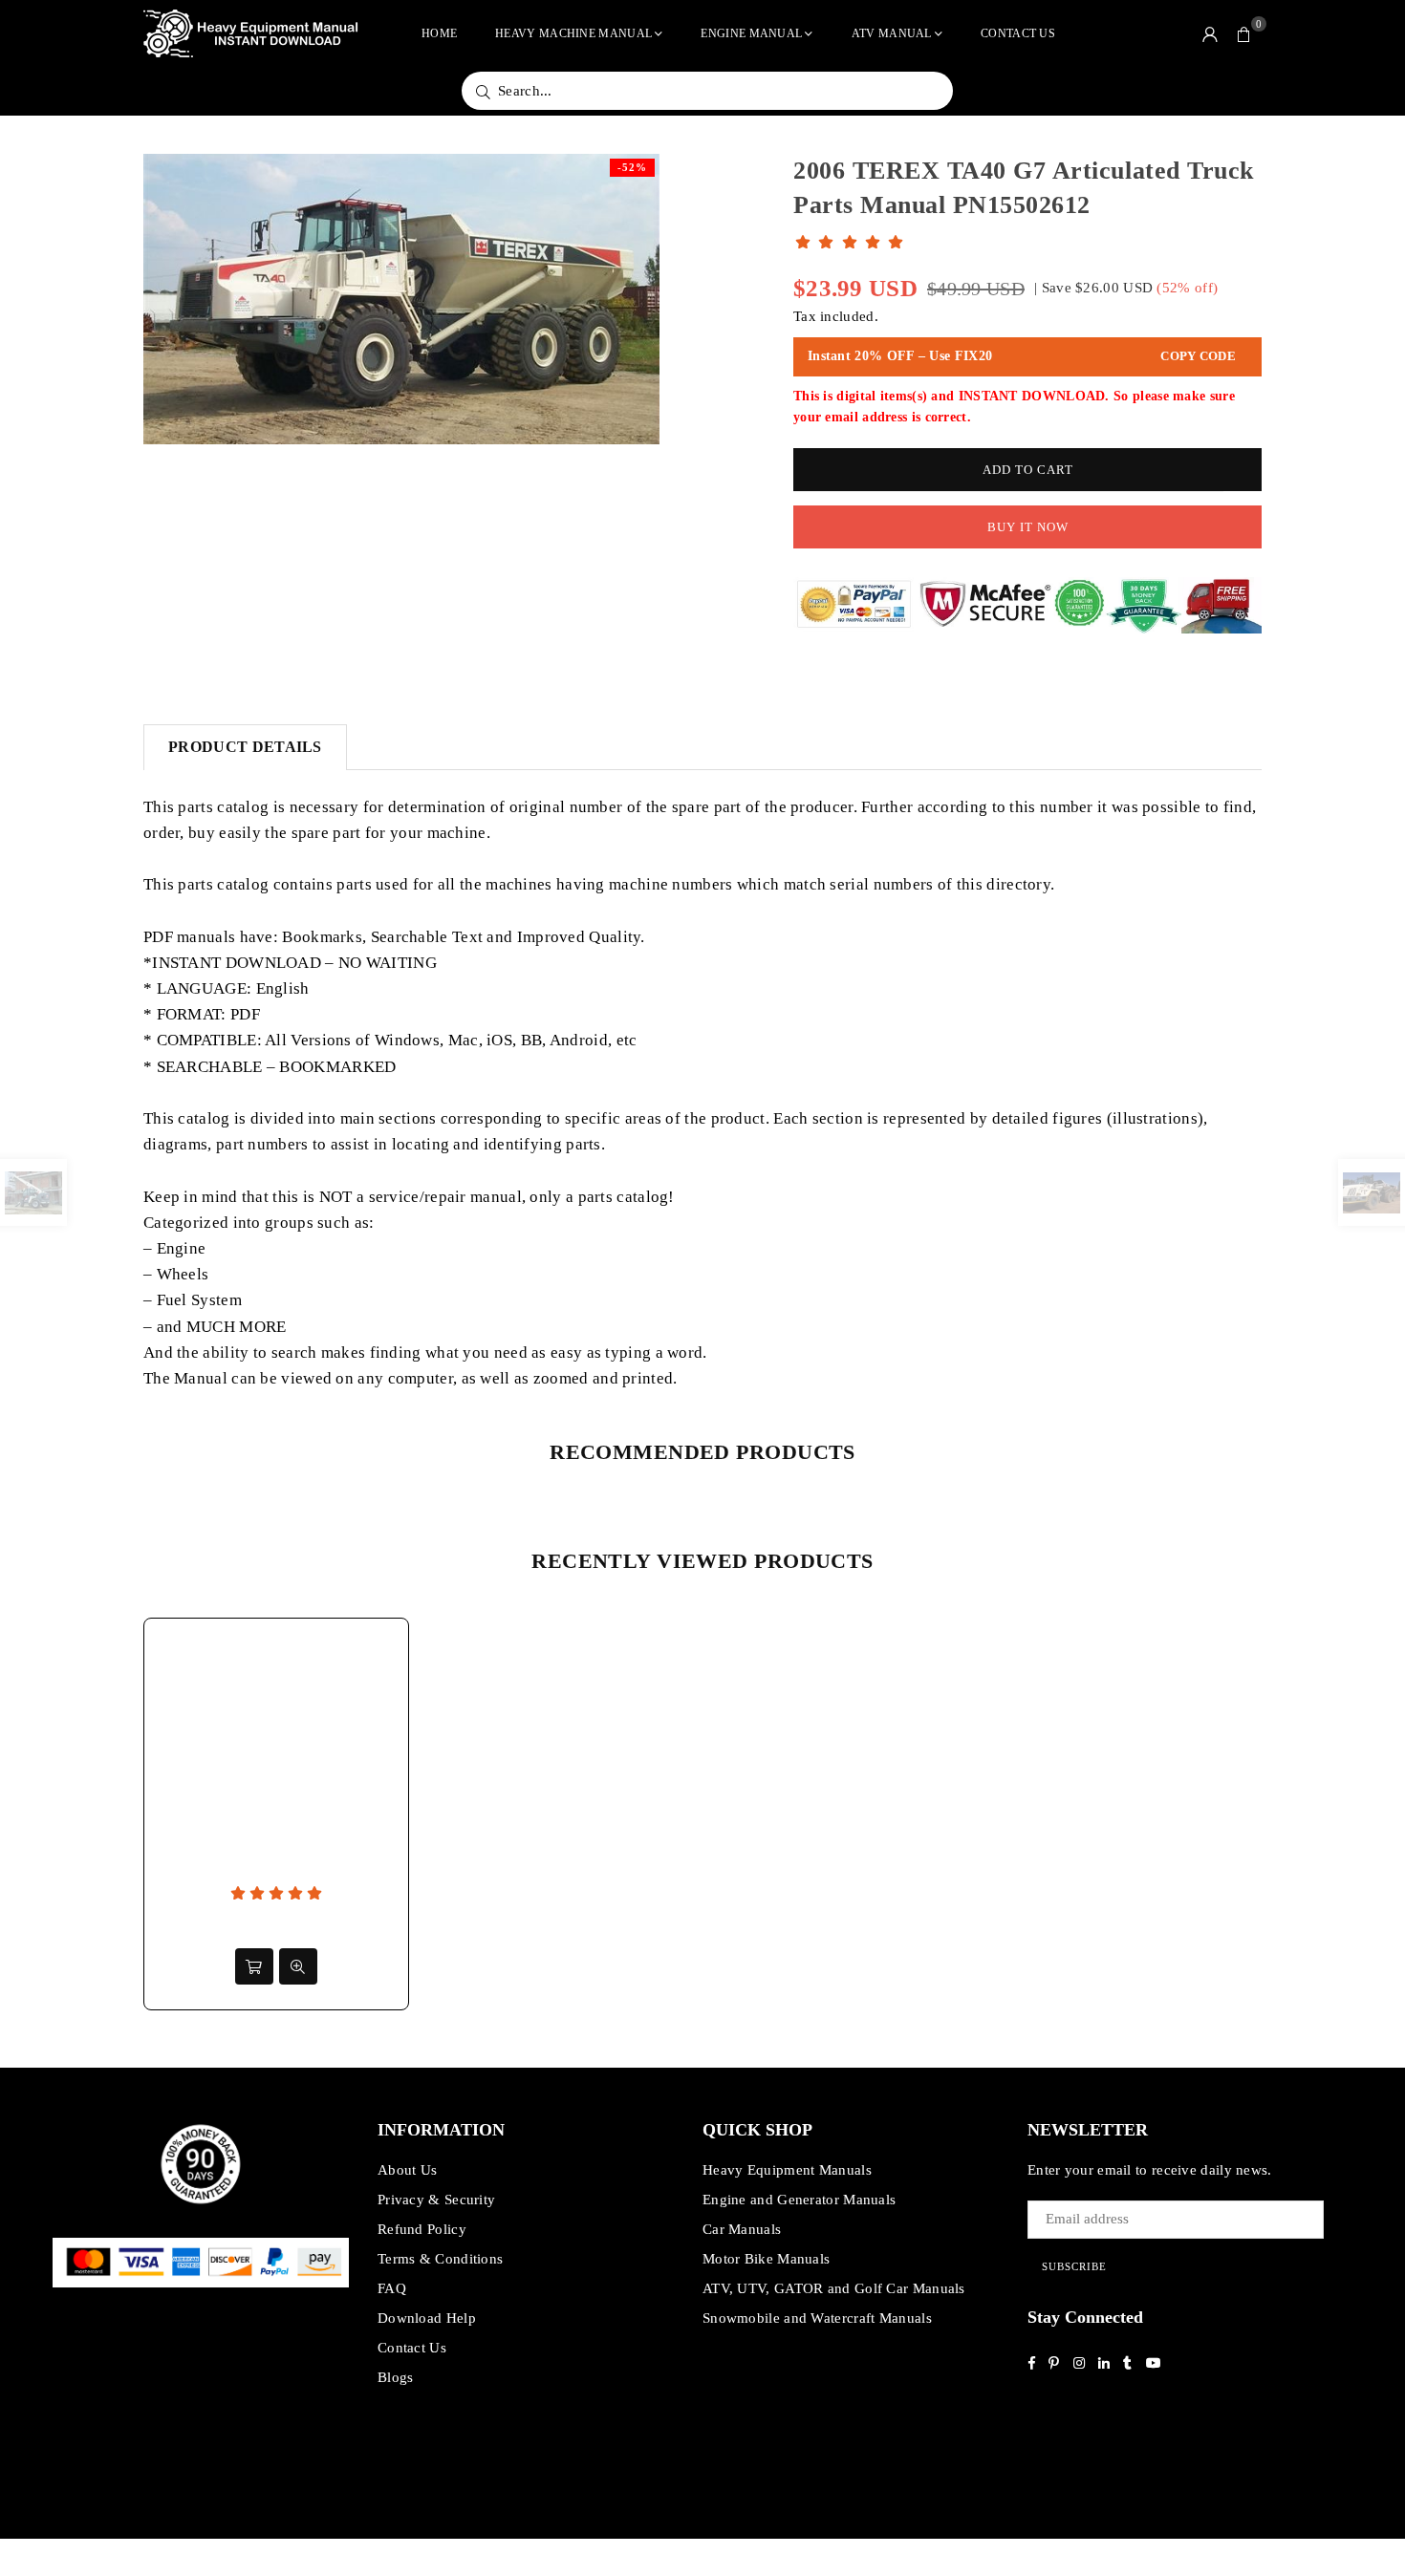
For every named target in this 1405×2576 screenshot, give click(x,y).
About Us (407, 2170)
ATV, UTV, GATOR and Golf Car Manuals (834, 2288)
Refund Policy (422, 2229)
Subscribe (1074, 2266)
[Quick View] (298, 1966)
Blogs (396, 2377)
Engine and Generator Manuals (799, 2200)
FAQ (392, 2288)
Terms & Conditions (440, 2259)
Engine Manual (751, 33)
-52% (632, 167)
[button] (1244, 33)
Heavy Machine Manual (573, 33)
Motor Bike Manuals (766, 2259)
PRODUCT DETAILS (245, 747)
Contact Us (1018, 33)
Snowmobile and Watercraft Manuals (817, 2318)
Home (439, 33)
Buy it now (1028, 527)
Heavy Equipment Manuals (787, 2170)
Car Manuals (742, 2229)
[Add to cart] (254, 1966)
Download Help (427, 2318)
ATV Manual (892, 33)
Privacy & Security (436, 2200)
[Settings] (1210, 33)
